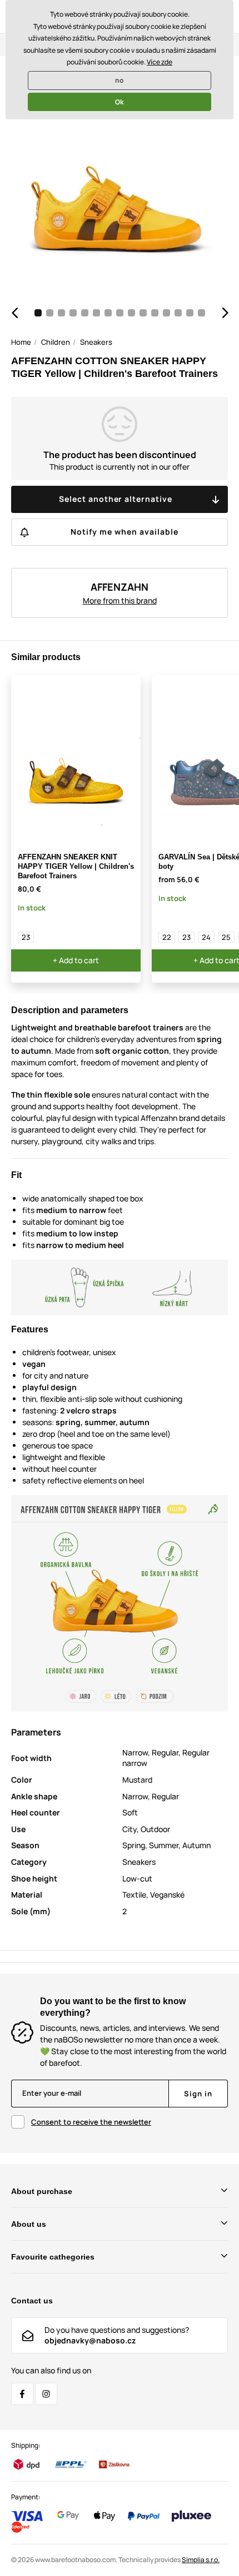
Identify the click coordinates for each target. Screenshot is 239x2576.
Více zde (160, 62)
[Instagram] (46, 2394)
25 (226, 937)
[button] (14, 313)
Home (21, 342)
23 (26, 937)
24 (206, 937)
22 (167, 937)
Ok (119, 102)
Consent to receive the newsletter (91, 2122)
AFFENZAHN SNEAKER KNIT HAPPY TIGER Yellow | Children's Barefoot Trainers (76, 866)
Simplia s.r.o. (201, 2560)
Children (56, 342)
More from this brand (120, 600)
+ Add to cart (76, 960)
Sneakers (96, 342)
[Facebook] (22, 2394)
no (119, 80)
